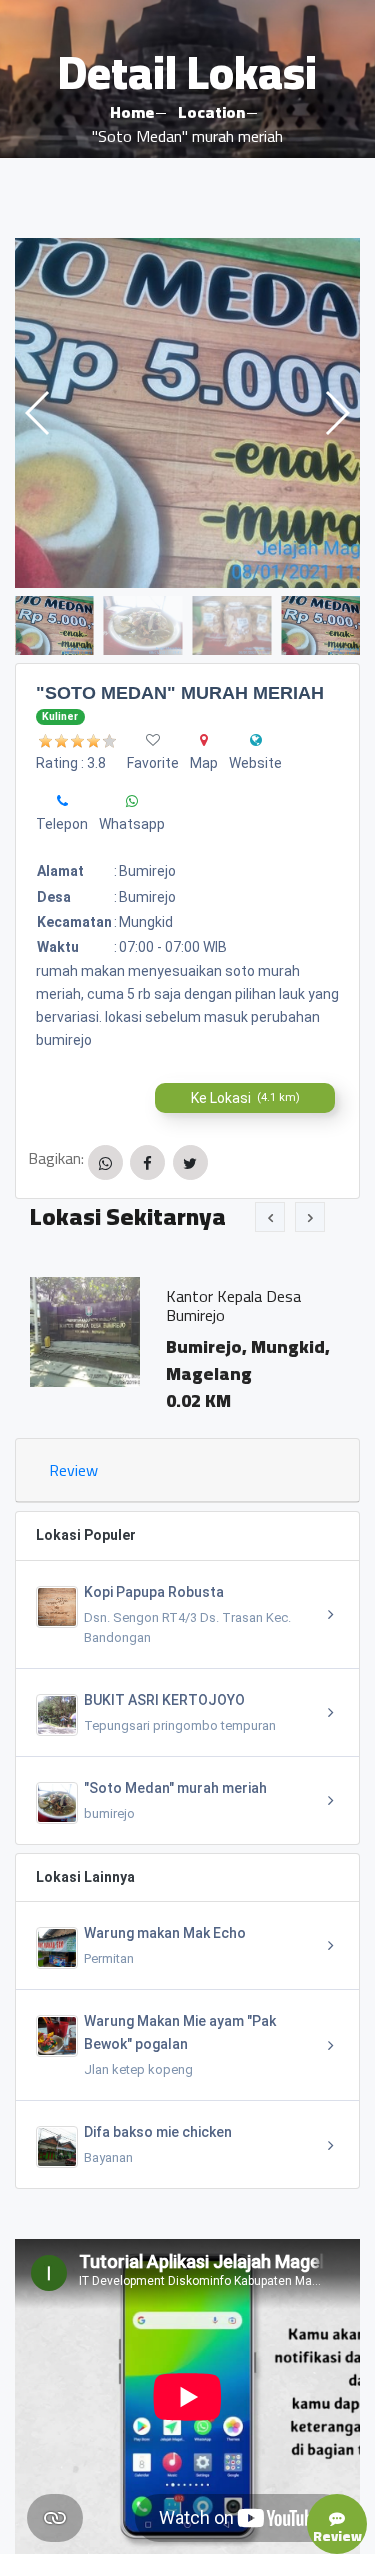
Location (211, 112)
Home (132, 112)
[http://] (256, 740)
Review (73, 1470)
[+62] (62, 801)
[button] (336, 413)
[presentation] (270, 1217)
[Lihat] (187, 413)
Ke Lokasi (245, 1098)
